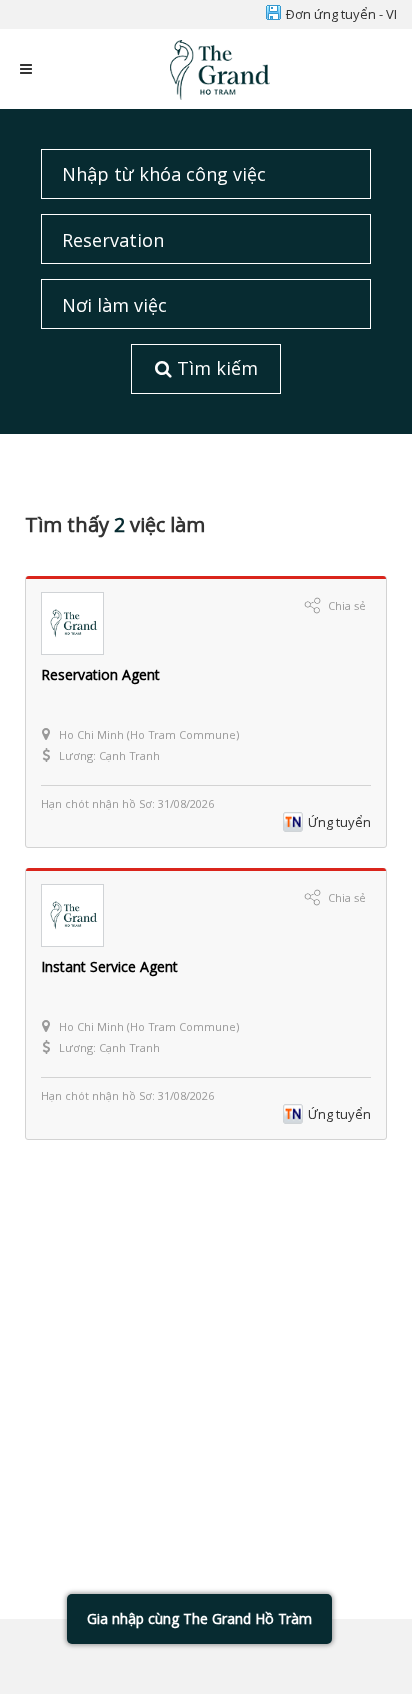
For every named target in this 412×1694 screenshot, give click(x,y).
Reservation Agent (100, 674)
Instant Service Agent (109, 966)
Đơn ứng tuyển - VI (341, 14)
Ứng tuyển (339, 822)
